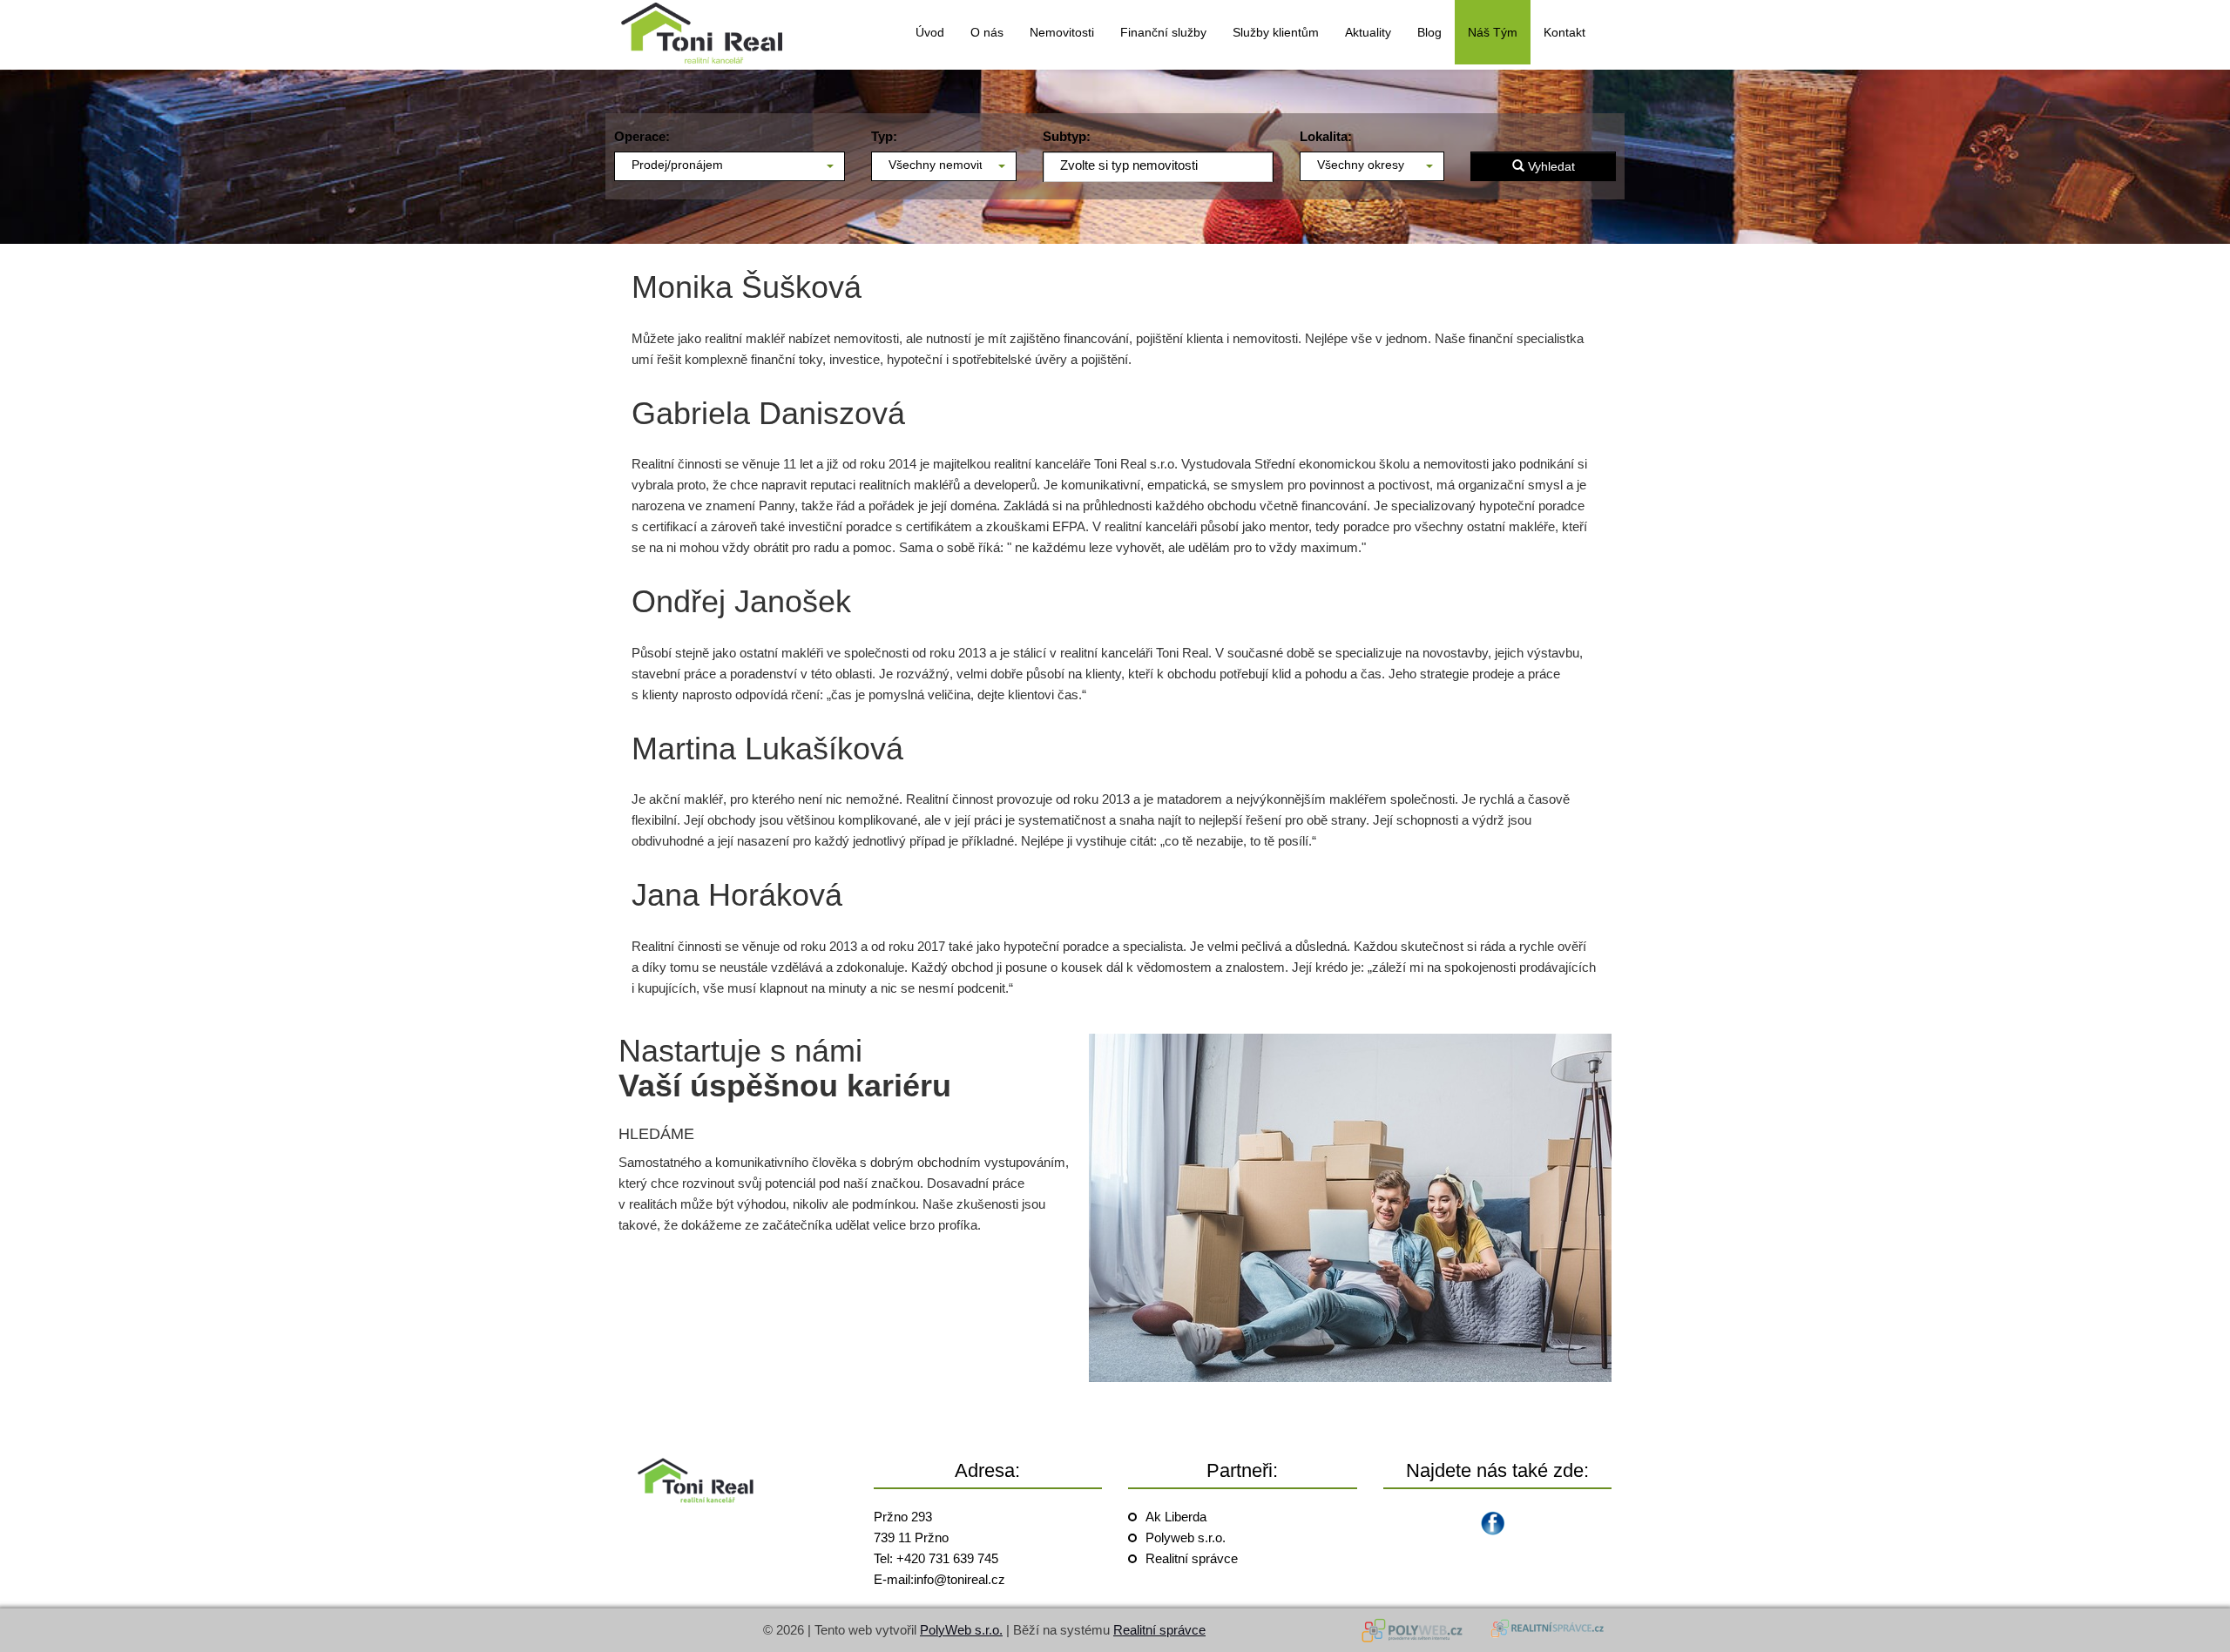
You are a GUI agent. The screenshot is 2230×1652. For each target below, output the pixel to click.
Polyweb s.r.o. (1186, 1537)
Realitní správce (1192, 1558)
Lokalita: (1326, 136)
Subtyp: (1067, 136)
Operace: (642, 136)
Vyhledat (1550, 166)
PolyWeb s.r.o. (961, 1630)
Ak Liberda (1176, 1517)
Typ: (884, 136)
